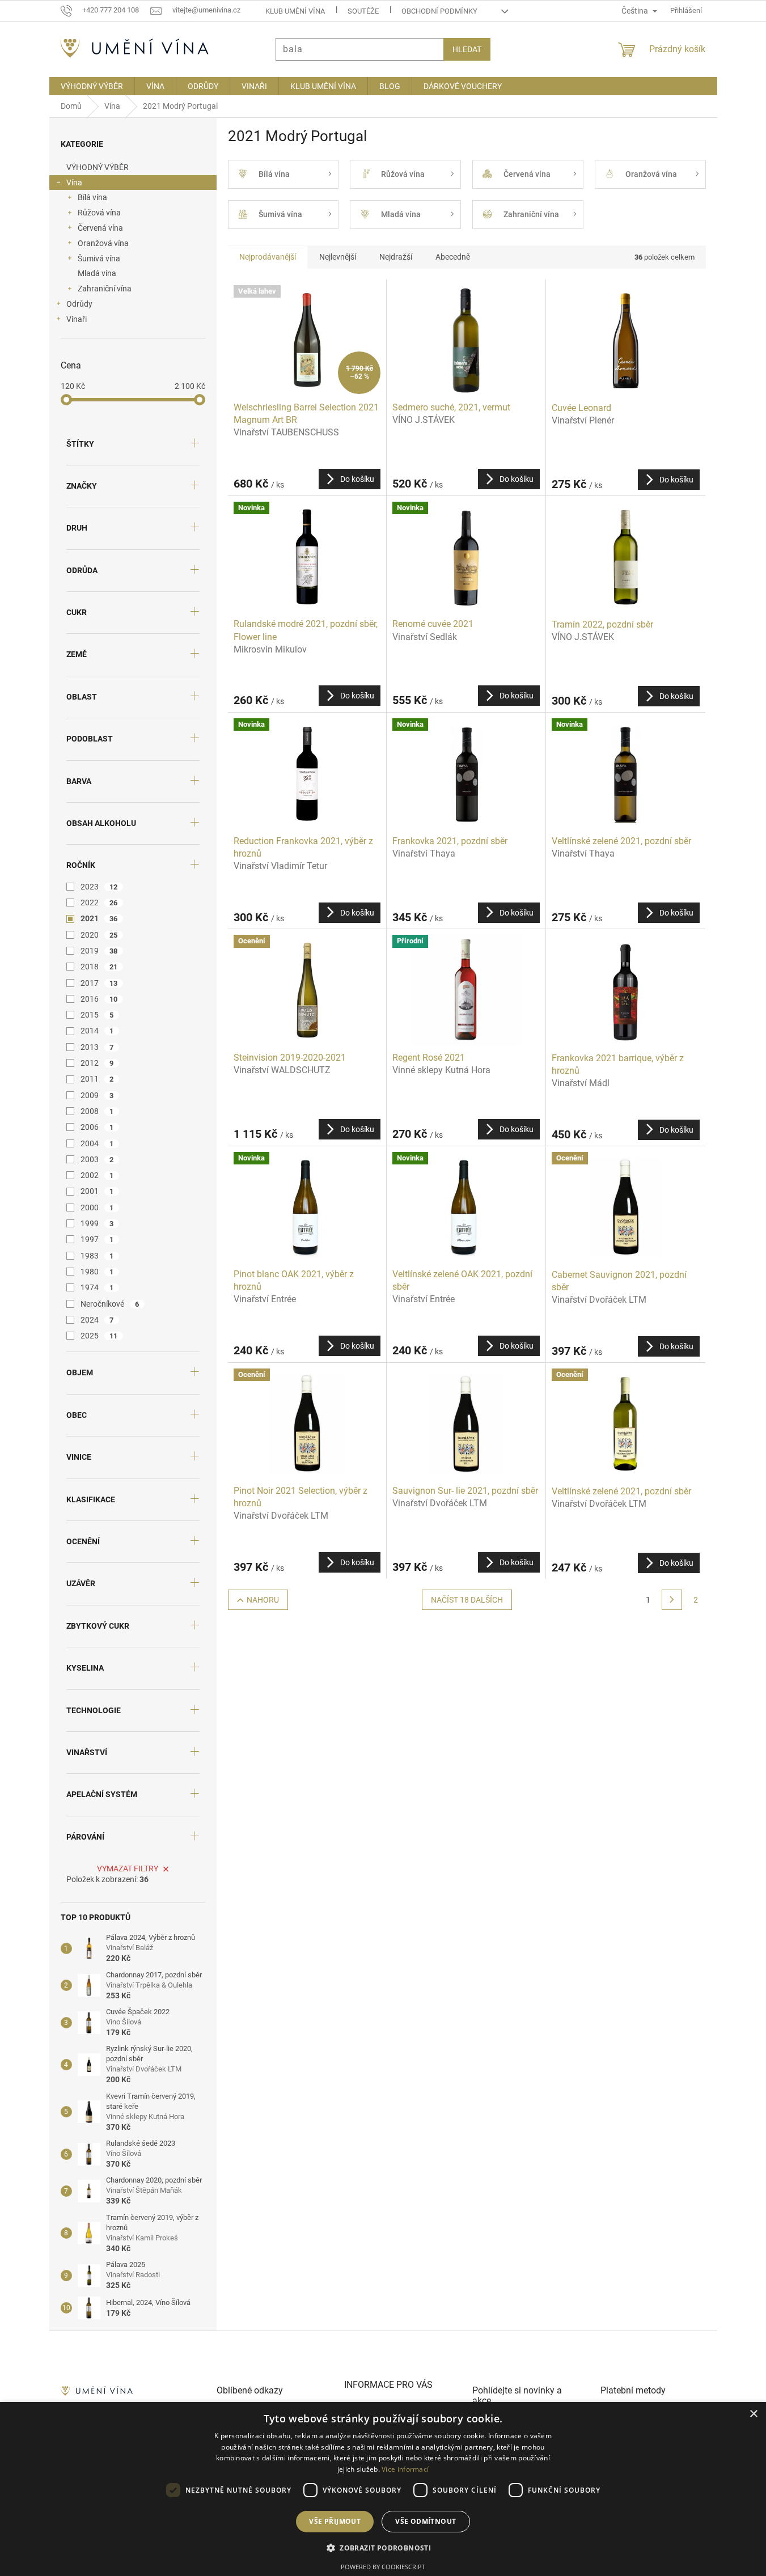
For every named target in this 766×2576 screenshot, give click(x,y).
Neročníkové (110, 1304)
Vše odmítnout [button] (426, 2521)
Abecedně (453, 257)
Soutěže (363, 11)
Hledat (467, 49)
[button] (383, 2548)
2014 (97, 1031)
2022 (99, 903)
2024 (97, 1320)
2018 (99, 967)
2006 (97, 1127)
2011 (97, 1079)
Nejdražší (396, 257)
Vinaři (77, 319)
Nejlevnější (338, 257)
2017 (99, 983)
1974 (97, 1287)
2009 (97, 1095)
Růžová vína (99, 213)
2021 (99, 918)
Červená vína (100, 228)
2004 (97, 1143)
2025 (99, 1336)
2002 (97, 1175)
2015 (97, 1015)
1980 (97, 1272)
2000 (97, 1207)
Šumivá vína (99, 259)
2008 (97, 1111)
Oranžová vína (103, 243)
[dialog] (383, 2489)
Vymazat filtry (128, 1869)
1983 (97, 1256)
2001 (97, 1191)
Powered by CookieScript (383, 2567)
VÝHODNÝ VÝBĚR (98, 167)
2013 (97, 1047)
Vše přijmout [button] (335, 2521)
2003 (97, 1159)
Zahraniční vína (105, 289)
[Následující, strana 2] (672, 1600)
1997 (97, 1239)
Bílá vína (92, 197)
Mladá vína (97, 273)
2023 (99, 887)
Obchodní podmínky (439, 11)
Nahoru (263, 1600)
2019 (99, 951)
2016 (99, 999)
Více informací (405, 2469)
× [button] (753, 2414)
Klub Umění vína (295, 11)
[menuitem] (92, 86)
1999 (97, 1223)
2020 (99, 935)
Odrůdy (79, 304)
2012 (97, 1063)
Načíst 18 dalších (467, 1600)
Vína (74, 183)
